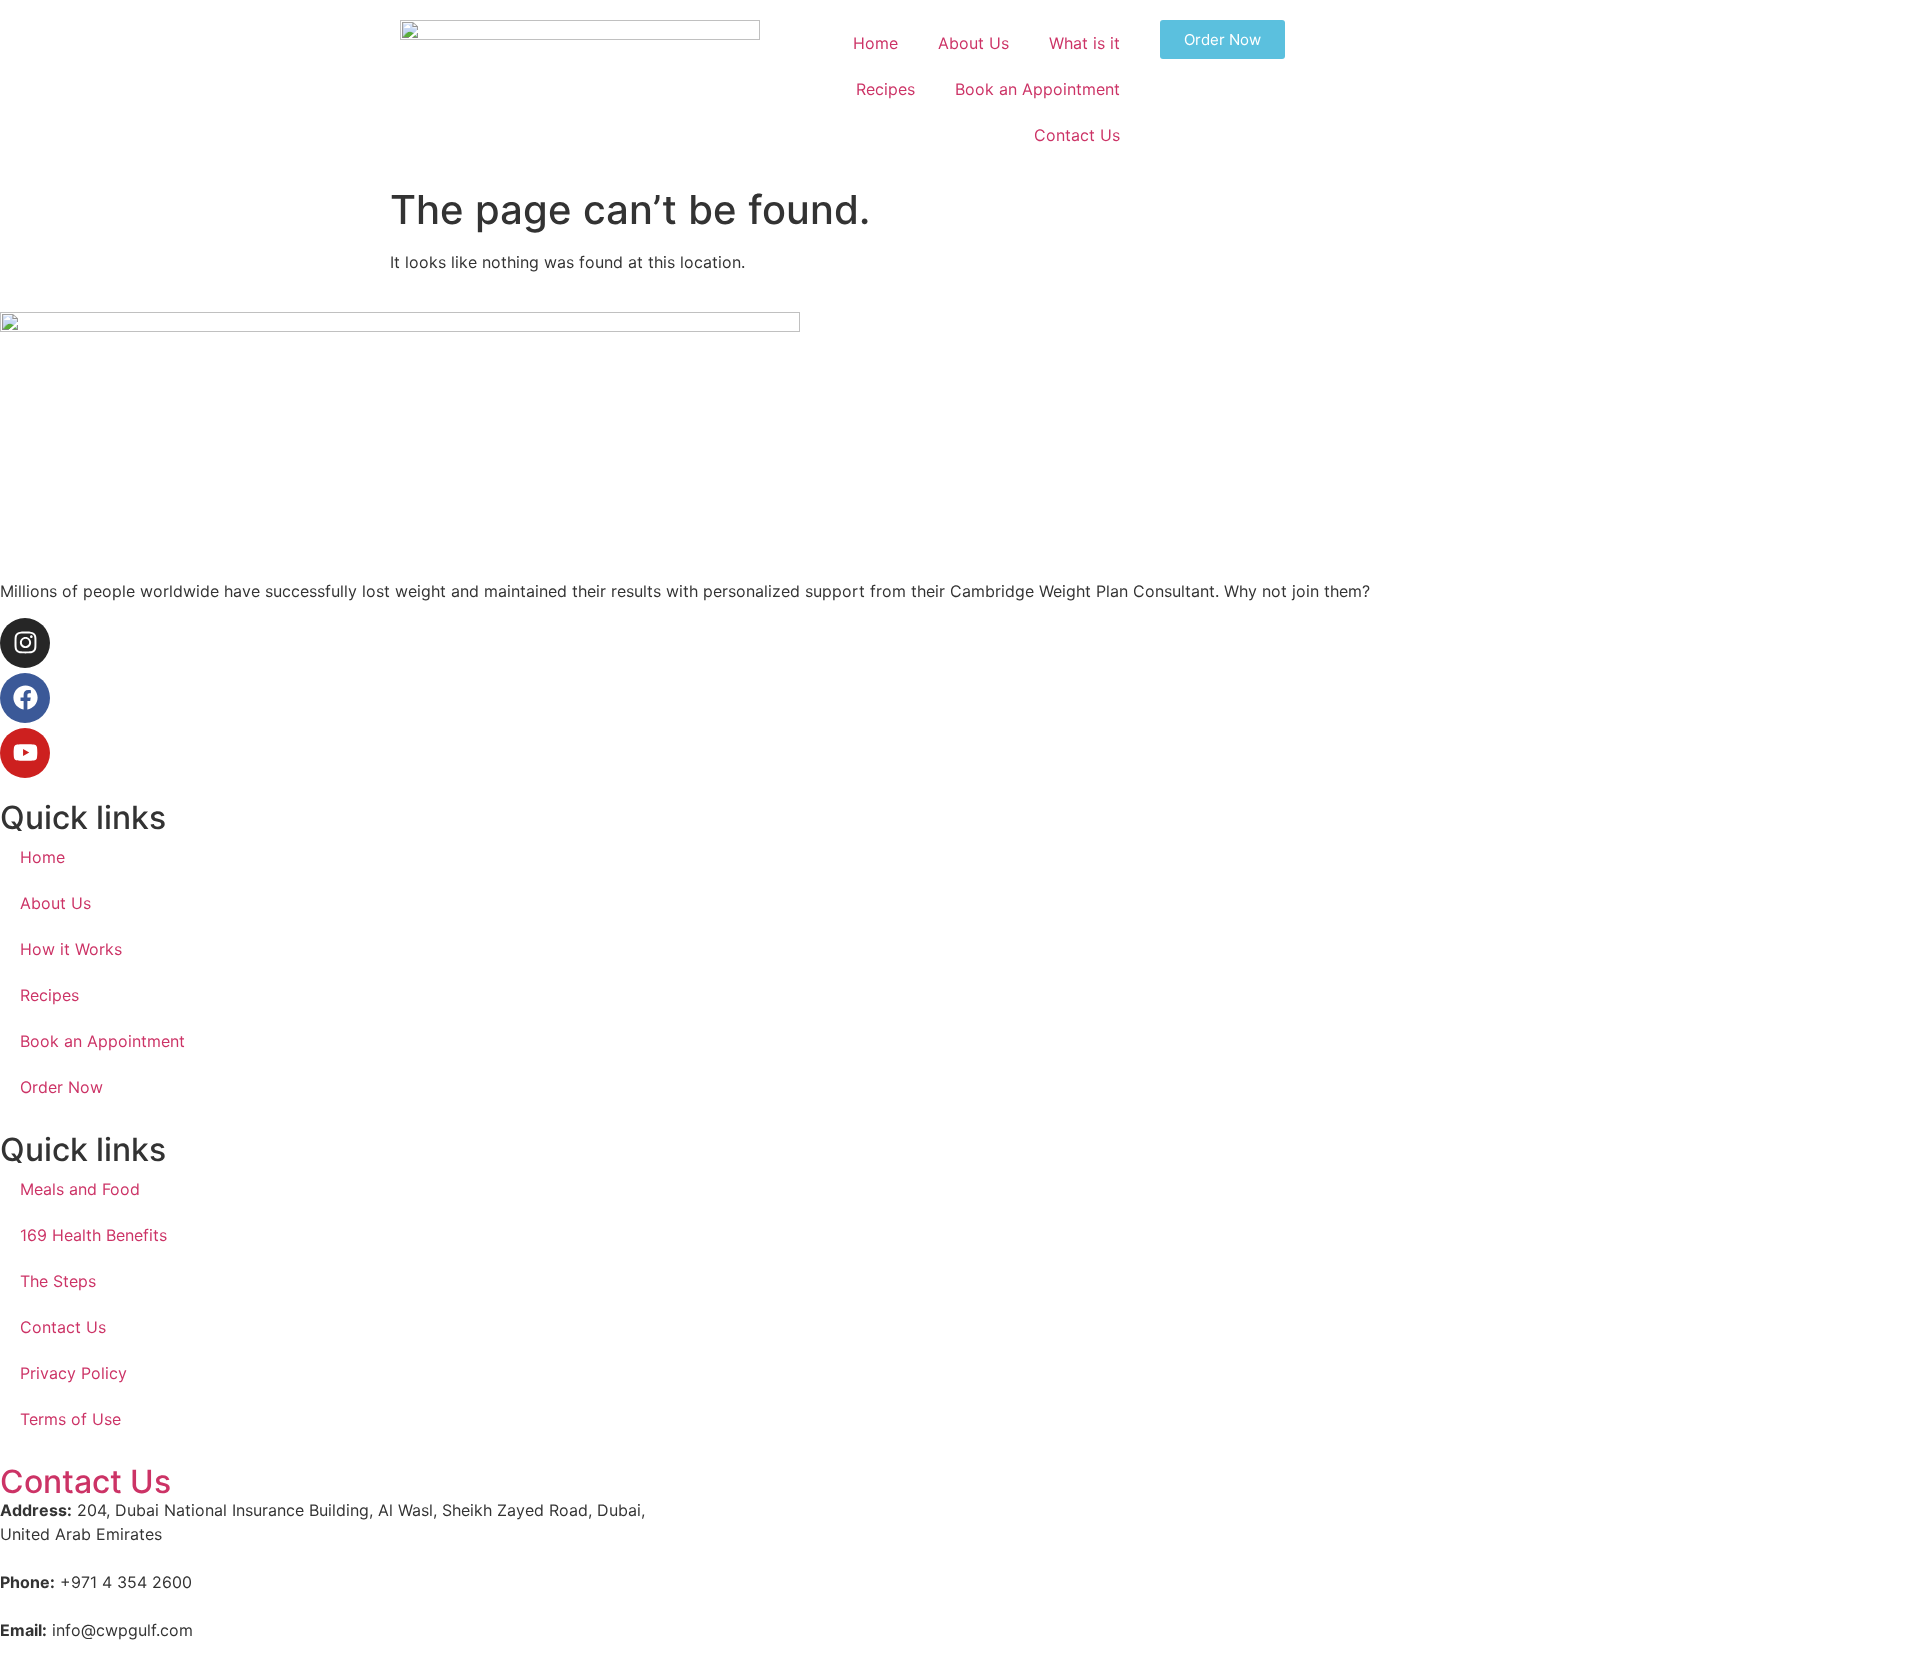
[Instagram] (25, 643)
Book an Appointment (1037, 89)
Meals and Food (80, 1189)
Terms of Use (70, 1419)
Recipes (885, 89)
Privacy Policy (73, 1373)
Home (875, 43)
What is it (1084, 43)
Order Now (61, 1087)
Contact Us (1077, 135)
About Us (973, 43)
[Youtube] (25, 753)
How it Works (71, 949)
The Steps (58, 1281)
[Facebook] (25, 698)
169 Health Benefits (93, 1235)
